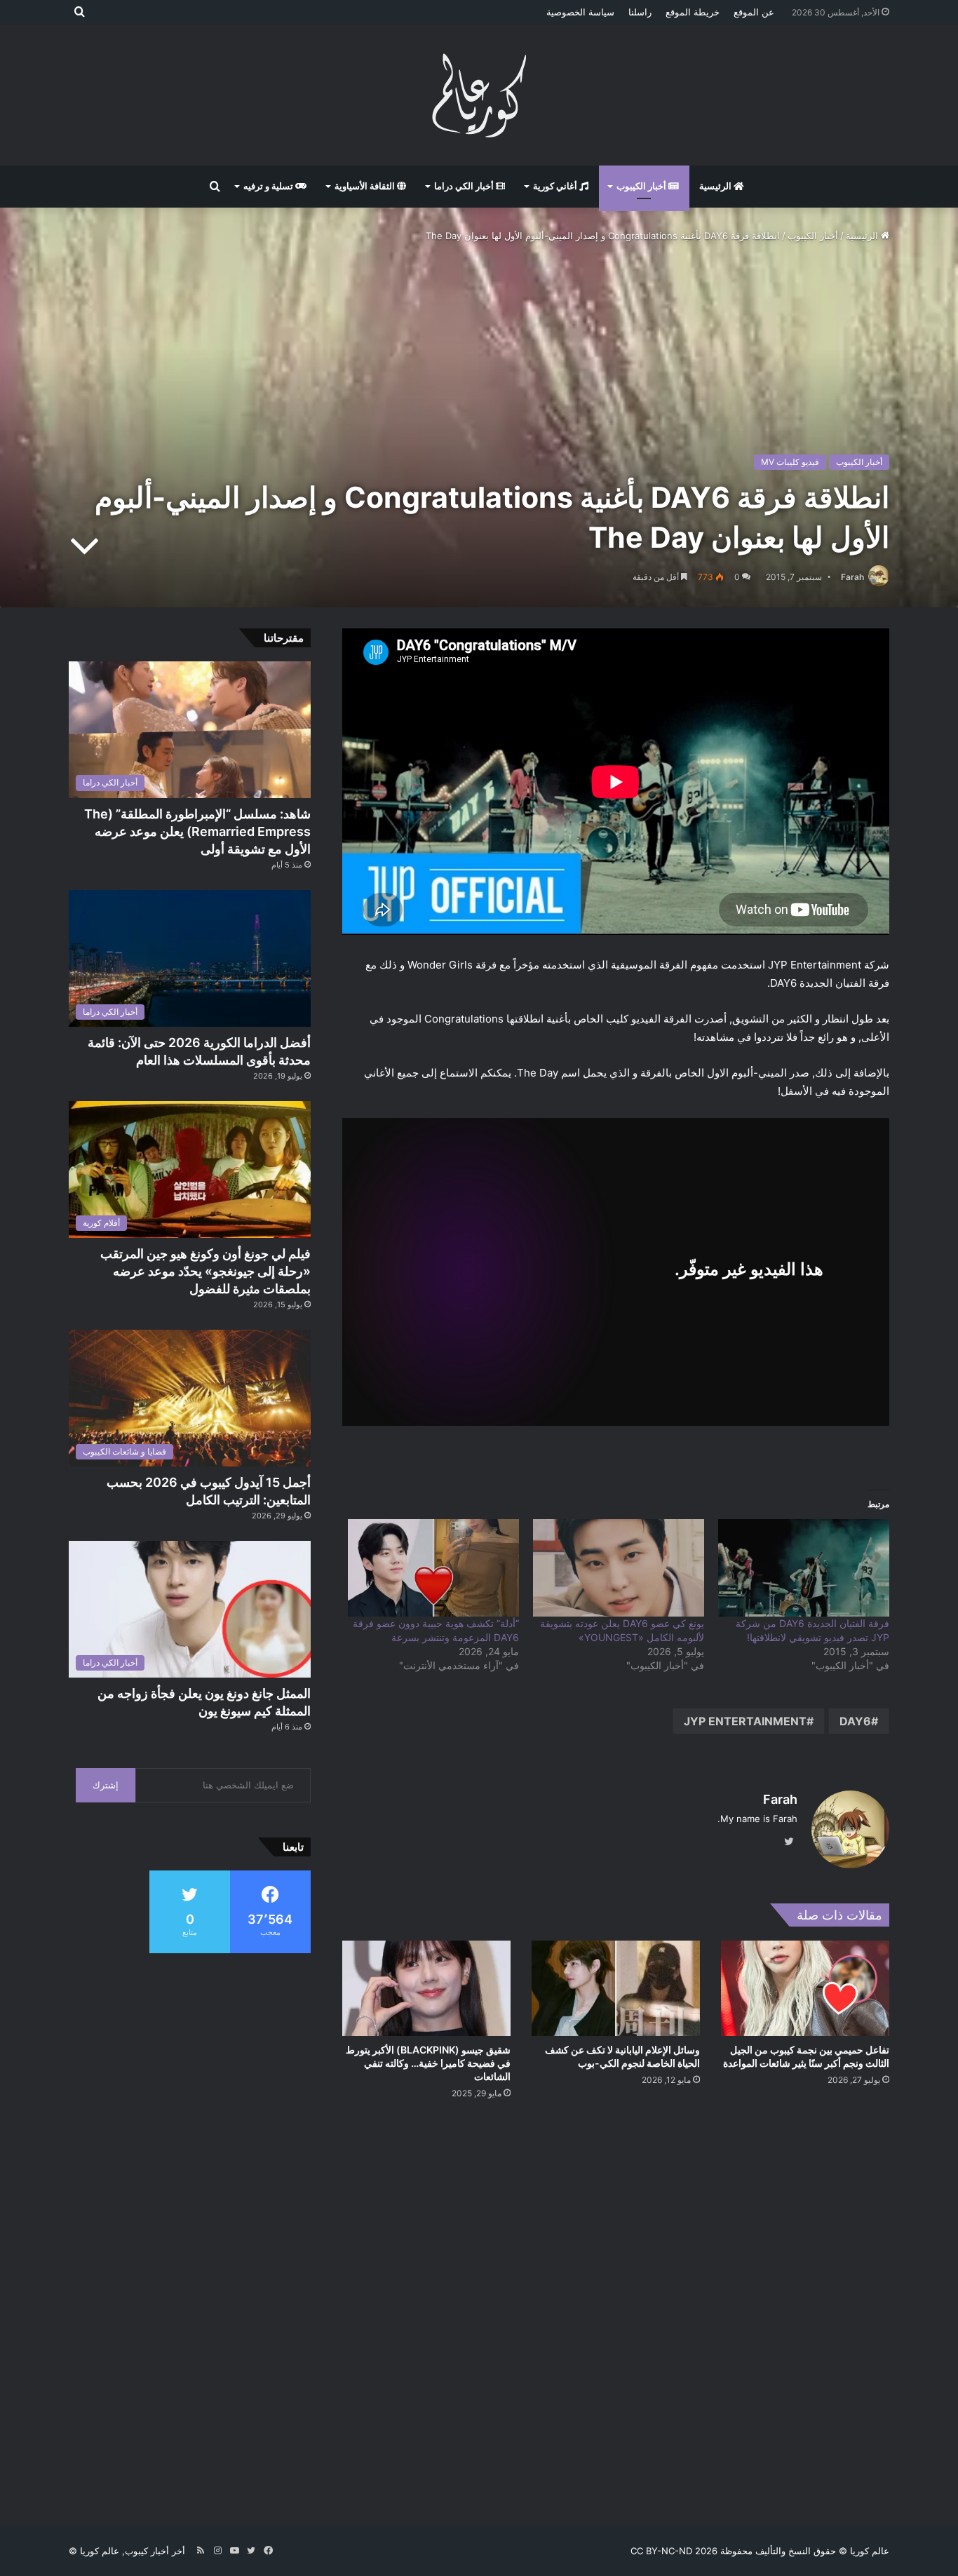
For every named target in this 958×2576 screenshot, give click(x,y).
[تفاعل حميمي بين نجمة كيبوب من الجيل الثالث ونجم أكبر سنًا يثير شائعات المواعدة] (805, 1988)
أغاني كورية (556, 186)
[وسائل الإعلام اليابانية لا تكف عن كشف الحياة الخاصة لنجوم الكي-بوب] (616, 1988)
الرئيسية (716, 186)
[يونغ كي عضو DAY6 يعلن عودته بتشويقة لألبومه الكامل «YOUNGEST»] (619, 1568)
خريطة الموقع (693, 12)
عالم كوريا (870, 2551)
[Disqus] (616, 2311)
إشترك (106, 1785)
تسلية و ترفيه (269, 186)
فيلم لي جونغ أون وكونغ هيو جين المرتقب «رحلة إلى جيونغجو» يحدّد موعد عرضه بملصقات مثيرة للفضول (205, 1271)
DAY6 (855, 1721)
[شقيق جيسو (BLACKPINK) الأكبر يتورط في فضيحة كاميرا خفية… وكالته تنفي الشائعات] (426, 1988)
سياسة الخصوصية (580, 12)
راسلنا (640, 12)
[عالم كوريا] (479, 95)
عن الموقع (754, 12)
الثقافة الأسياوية (366, 186)
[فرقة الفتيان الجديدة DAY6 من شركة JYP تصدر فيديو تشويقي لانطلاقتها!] (804, 1568)
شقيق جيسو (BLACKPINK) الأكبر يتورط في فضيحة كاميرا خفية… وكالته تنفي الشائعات (428, 2063)
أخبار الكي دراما (465, 186)
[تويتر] (789, 1842)
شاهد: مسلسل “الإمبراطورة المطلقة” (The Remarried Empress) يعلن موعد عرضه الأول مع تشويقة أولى (197, 831)
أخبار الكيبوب (642, 186)
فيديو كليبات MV (790, 462)
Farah (852, 577)
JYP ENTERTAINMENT (745, 1721)
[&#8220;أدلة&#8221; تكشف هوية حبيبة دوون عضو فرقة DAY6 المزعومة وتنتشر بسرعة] (433, 1568)
